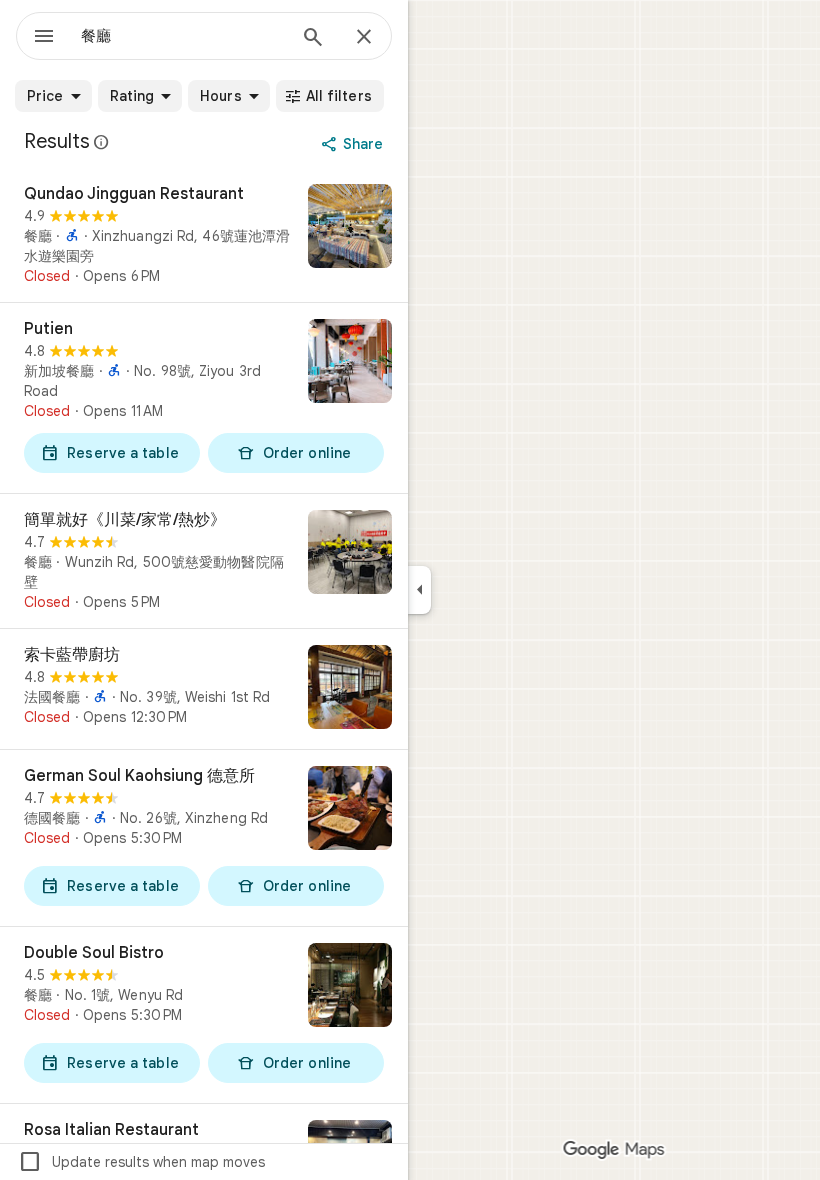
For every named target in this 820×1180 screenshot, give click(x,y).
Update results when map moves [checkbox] (141, 1162)
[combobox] (183, 36)
